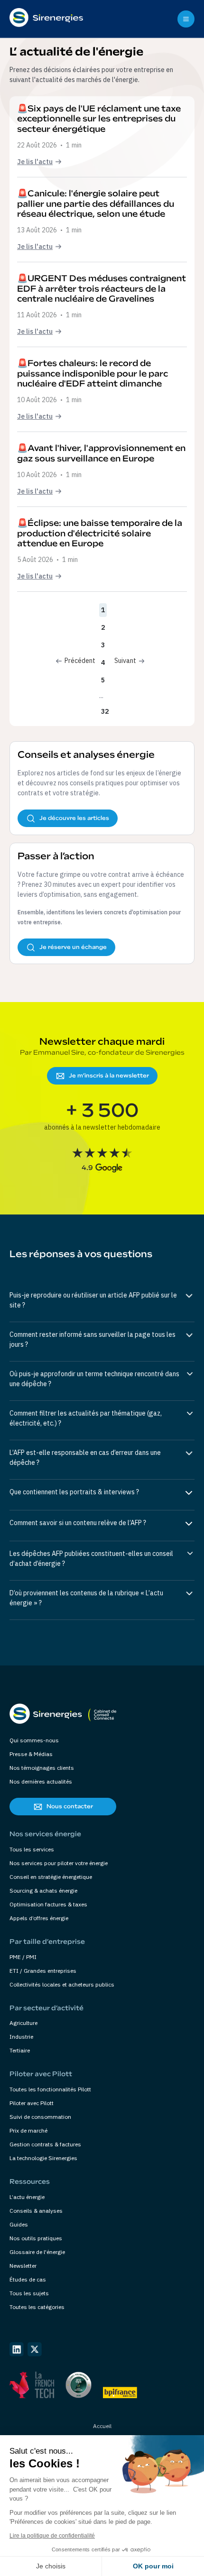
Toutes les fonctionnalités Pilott (50, 2089)
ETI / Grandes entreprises (43, 1971)
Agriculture (23, 2023)
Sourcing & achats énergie (43, 1891)
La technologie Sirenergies (43, 2158)
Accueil (102, 2426)
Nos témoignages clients (42, 1768)
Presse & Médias (31, 1754)
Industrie (21, 2037)
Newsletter (23, 2266)
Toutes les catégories (37, 2307)
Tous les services (32, 1849)
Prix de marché (28, 2130)
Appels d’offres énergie (39, 1918)
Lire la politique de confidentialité (52, 2536)
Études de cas (28, 2279)
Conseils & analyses (36, 2211)
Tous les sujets (29, 2293)
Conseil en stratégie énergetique (51, 1877)
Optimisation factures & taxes (48, 1904)
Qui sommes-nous (34, 1740)
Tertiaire (20, 2050)
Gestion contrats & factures (45, 2144)
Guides (19, 2224)
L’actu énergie (27, 2197)
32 (105, 711)
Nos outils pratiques (36, 2238)
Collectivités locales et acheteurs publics (62, 1984)
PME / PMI (23, 1957)
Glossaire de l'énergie (37, 2252)
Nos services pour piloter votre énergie (59, 1863)
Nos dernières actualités (41, 1781)
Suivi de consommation (40, 2117)
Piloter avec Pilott (32, 2103)
